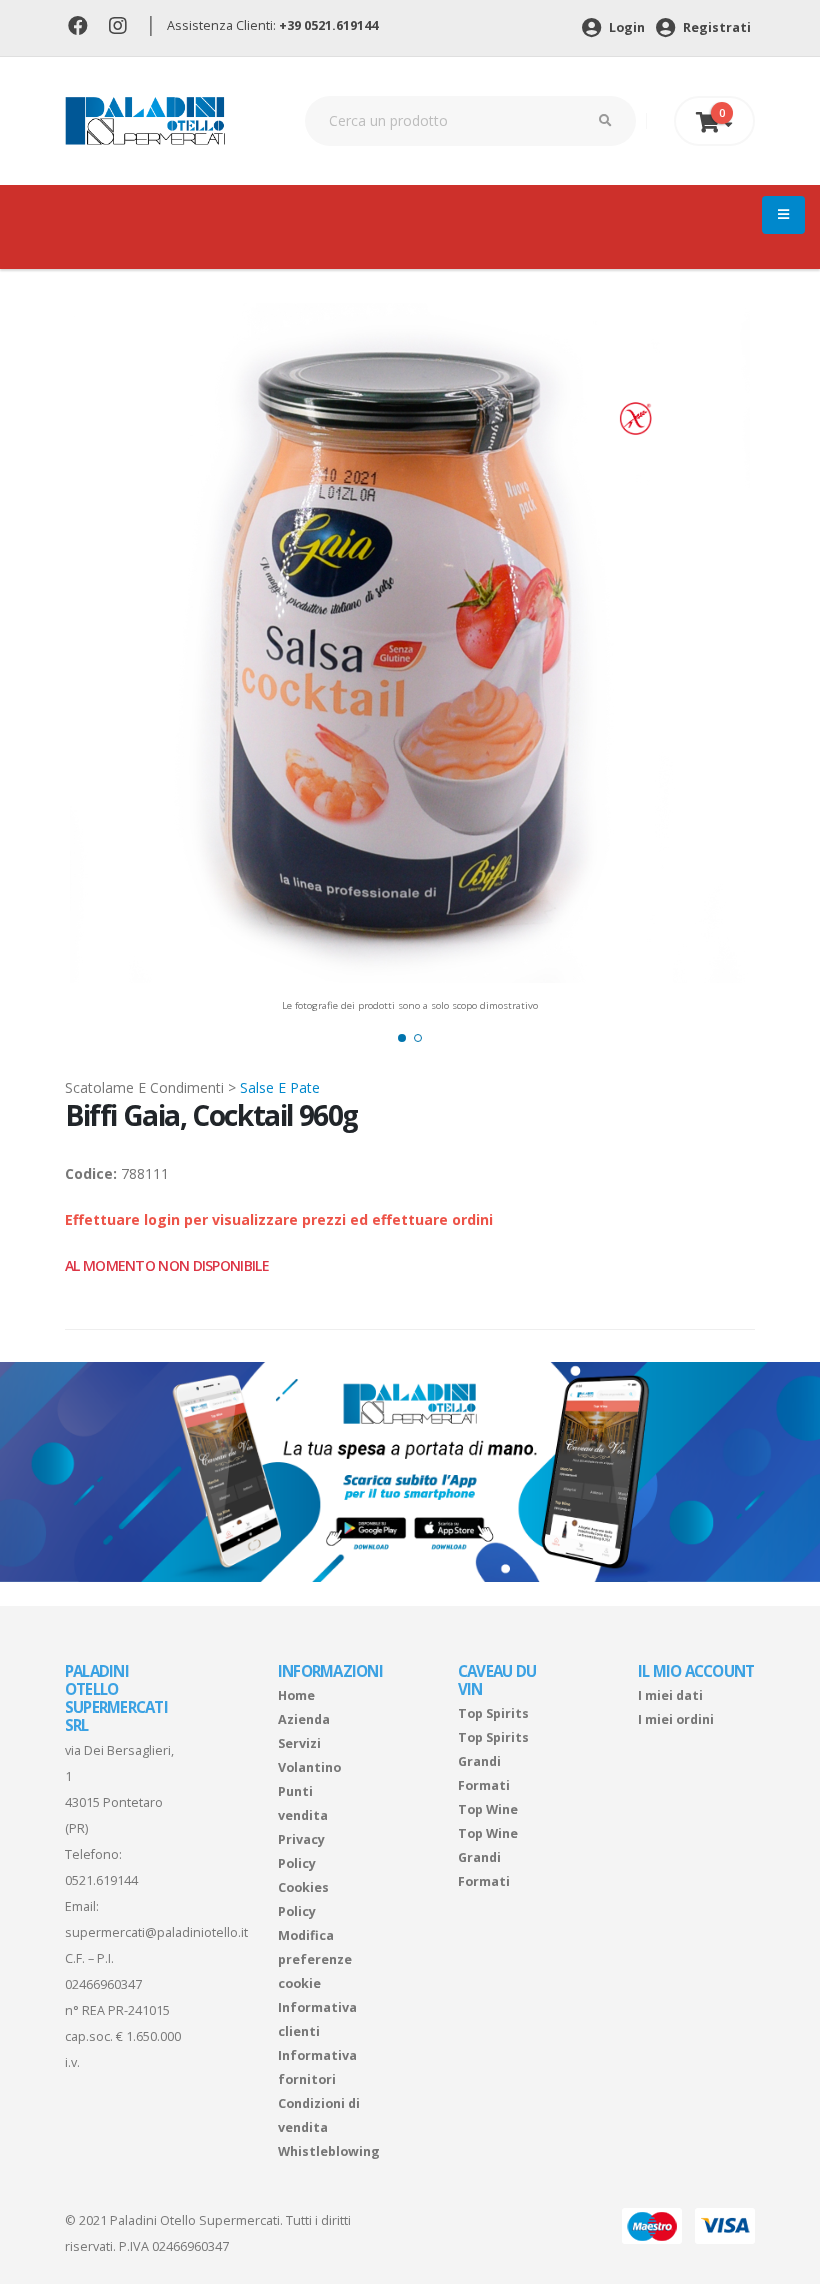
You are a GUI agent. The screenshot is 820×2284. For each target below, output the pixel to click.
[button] (402, 1038)
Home (296, 1695)
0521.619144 (101, 1880)
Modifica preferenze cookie (315, 1959)
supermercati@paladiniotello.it (156, 1932)
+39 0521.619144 (328, 25)
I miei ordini (676, 1719)
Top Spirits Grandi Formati (493, 1761)
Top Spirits (493, 1713)
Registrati (715, 27)
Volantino (309, 1767)
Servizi (299, 1743)
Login (625, 27)
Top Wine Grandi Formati (488, 1857)
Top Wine (488, 1809)
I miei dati (670, 1695)
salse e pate (280, 1087)
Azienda (304, 1719)
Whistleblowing (329, 2151)
